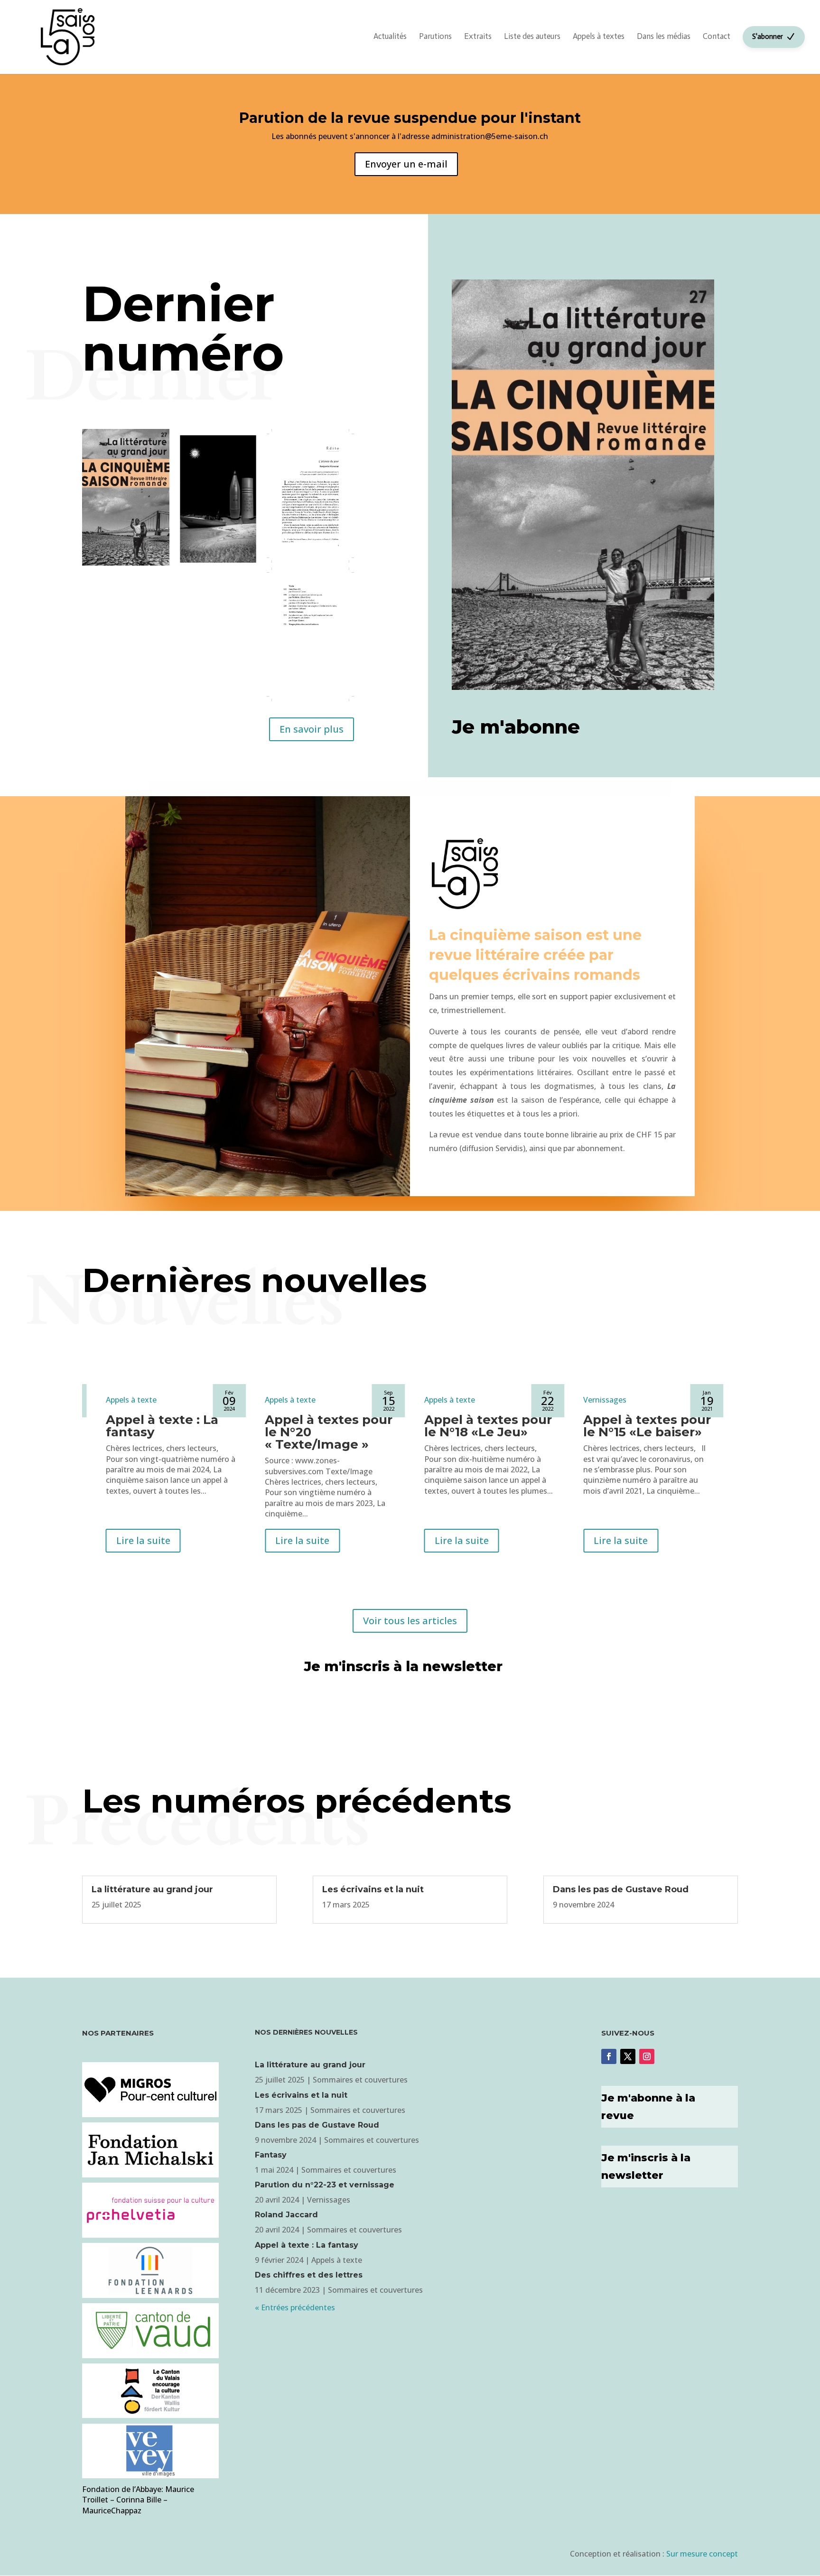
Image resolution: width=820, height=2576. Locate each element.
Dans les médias (664, 36)
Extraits (478, 36)
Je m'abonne (516, 727)
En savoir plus (312, 729)
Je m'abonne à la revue (648, 2107)
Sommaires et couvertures (360, 2080)
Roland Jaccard (286, 2215)
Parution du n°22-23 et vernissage (325, 2185)
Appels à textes (599, 36)
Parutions (435, 36)
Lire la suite (143, 1540)
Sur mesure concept (702, 2554)
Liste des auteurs (532, 36)
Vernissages (605, 1400)
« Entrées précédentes (295, 2307)
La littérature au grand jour (152, 1889)
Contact (717, 36)
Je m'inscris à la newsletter (403, 1666)
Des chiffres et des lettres (309, 2275)
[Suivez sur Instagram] (647, 2056)
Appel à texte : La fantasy (162, 1426)
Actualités (390, 36)
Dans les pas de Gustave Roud (621, 1889)
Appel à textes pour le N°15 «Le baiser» (647, 1426)
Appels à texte (131, 1400)
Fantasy (271, 2155)
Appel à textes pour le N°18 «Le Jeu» (488, 1426)
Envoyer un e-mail (406, 164)
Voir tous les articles (410, 1621)
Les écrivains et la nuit (373, 1889)
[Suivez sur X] (628, 2056)
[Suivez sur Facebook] (609, 2056)
